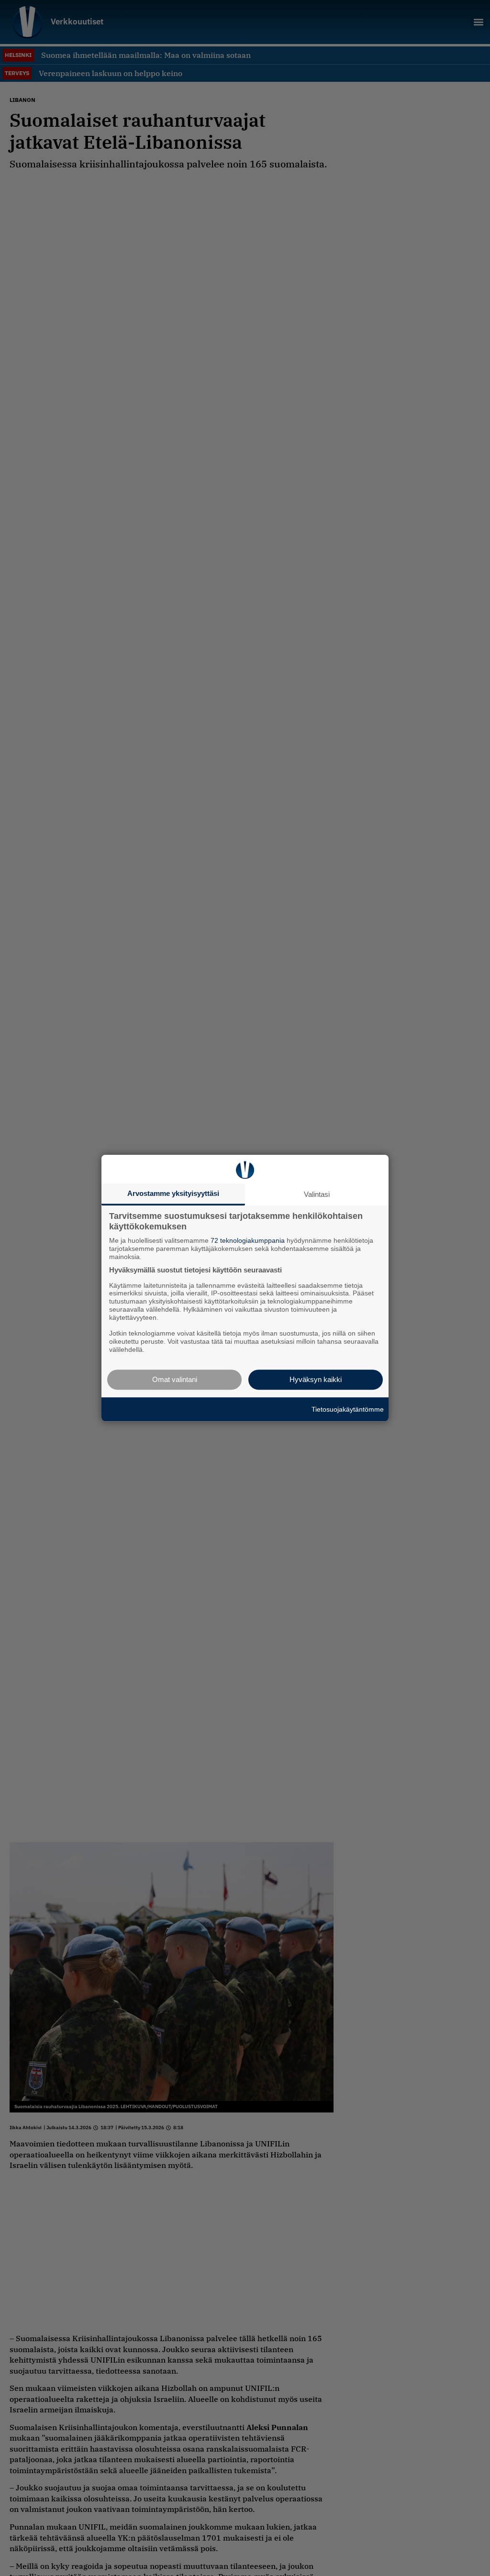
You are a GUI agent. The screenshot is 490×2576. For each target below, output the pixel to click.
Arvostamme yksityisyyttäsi (173, 1193)
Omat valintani (175, 1379)
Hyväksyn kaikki (316, 1379)
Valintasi (317, 1194)
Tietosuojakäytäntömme (348, 1409)
